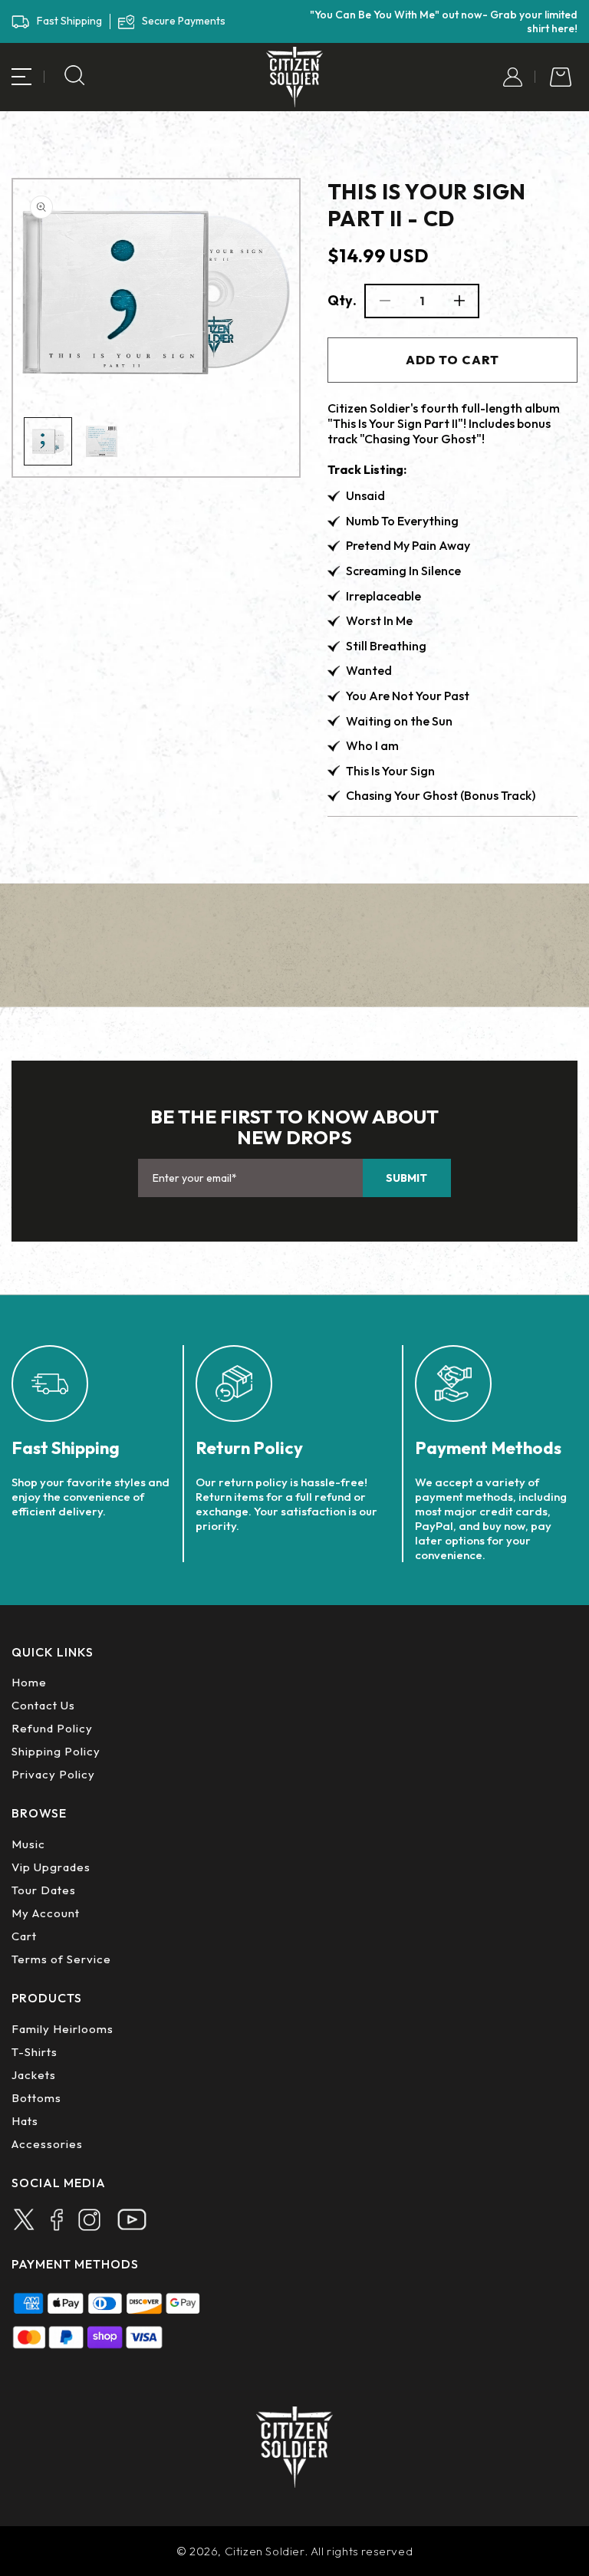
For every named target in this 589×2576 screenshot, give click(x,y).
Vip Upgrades (51, 1867)
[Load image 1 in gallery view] (48, 441)
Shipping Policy (56, 1751)
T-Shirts (35, 2052)
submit (406, 1178)
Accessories (47, 2144)
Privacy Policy (53, 1774)
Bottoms (36, 2098)
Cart (24, 1936)
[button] (21, 77)
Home (29, 1682)
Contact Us (43, 1705)
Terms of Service (61, 1959)
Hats (25, 2121)
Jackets (34, 2075)
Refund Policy (52, 1728)
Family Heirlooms (63, 2029)
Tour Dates (44, 1890)
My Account (46, 1913)
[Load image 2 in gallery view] (102, 441)
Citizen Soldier (265, 2551)
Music (28, 1844)
